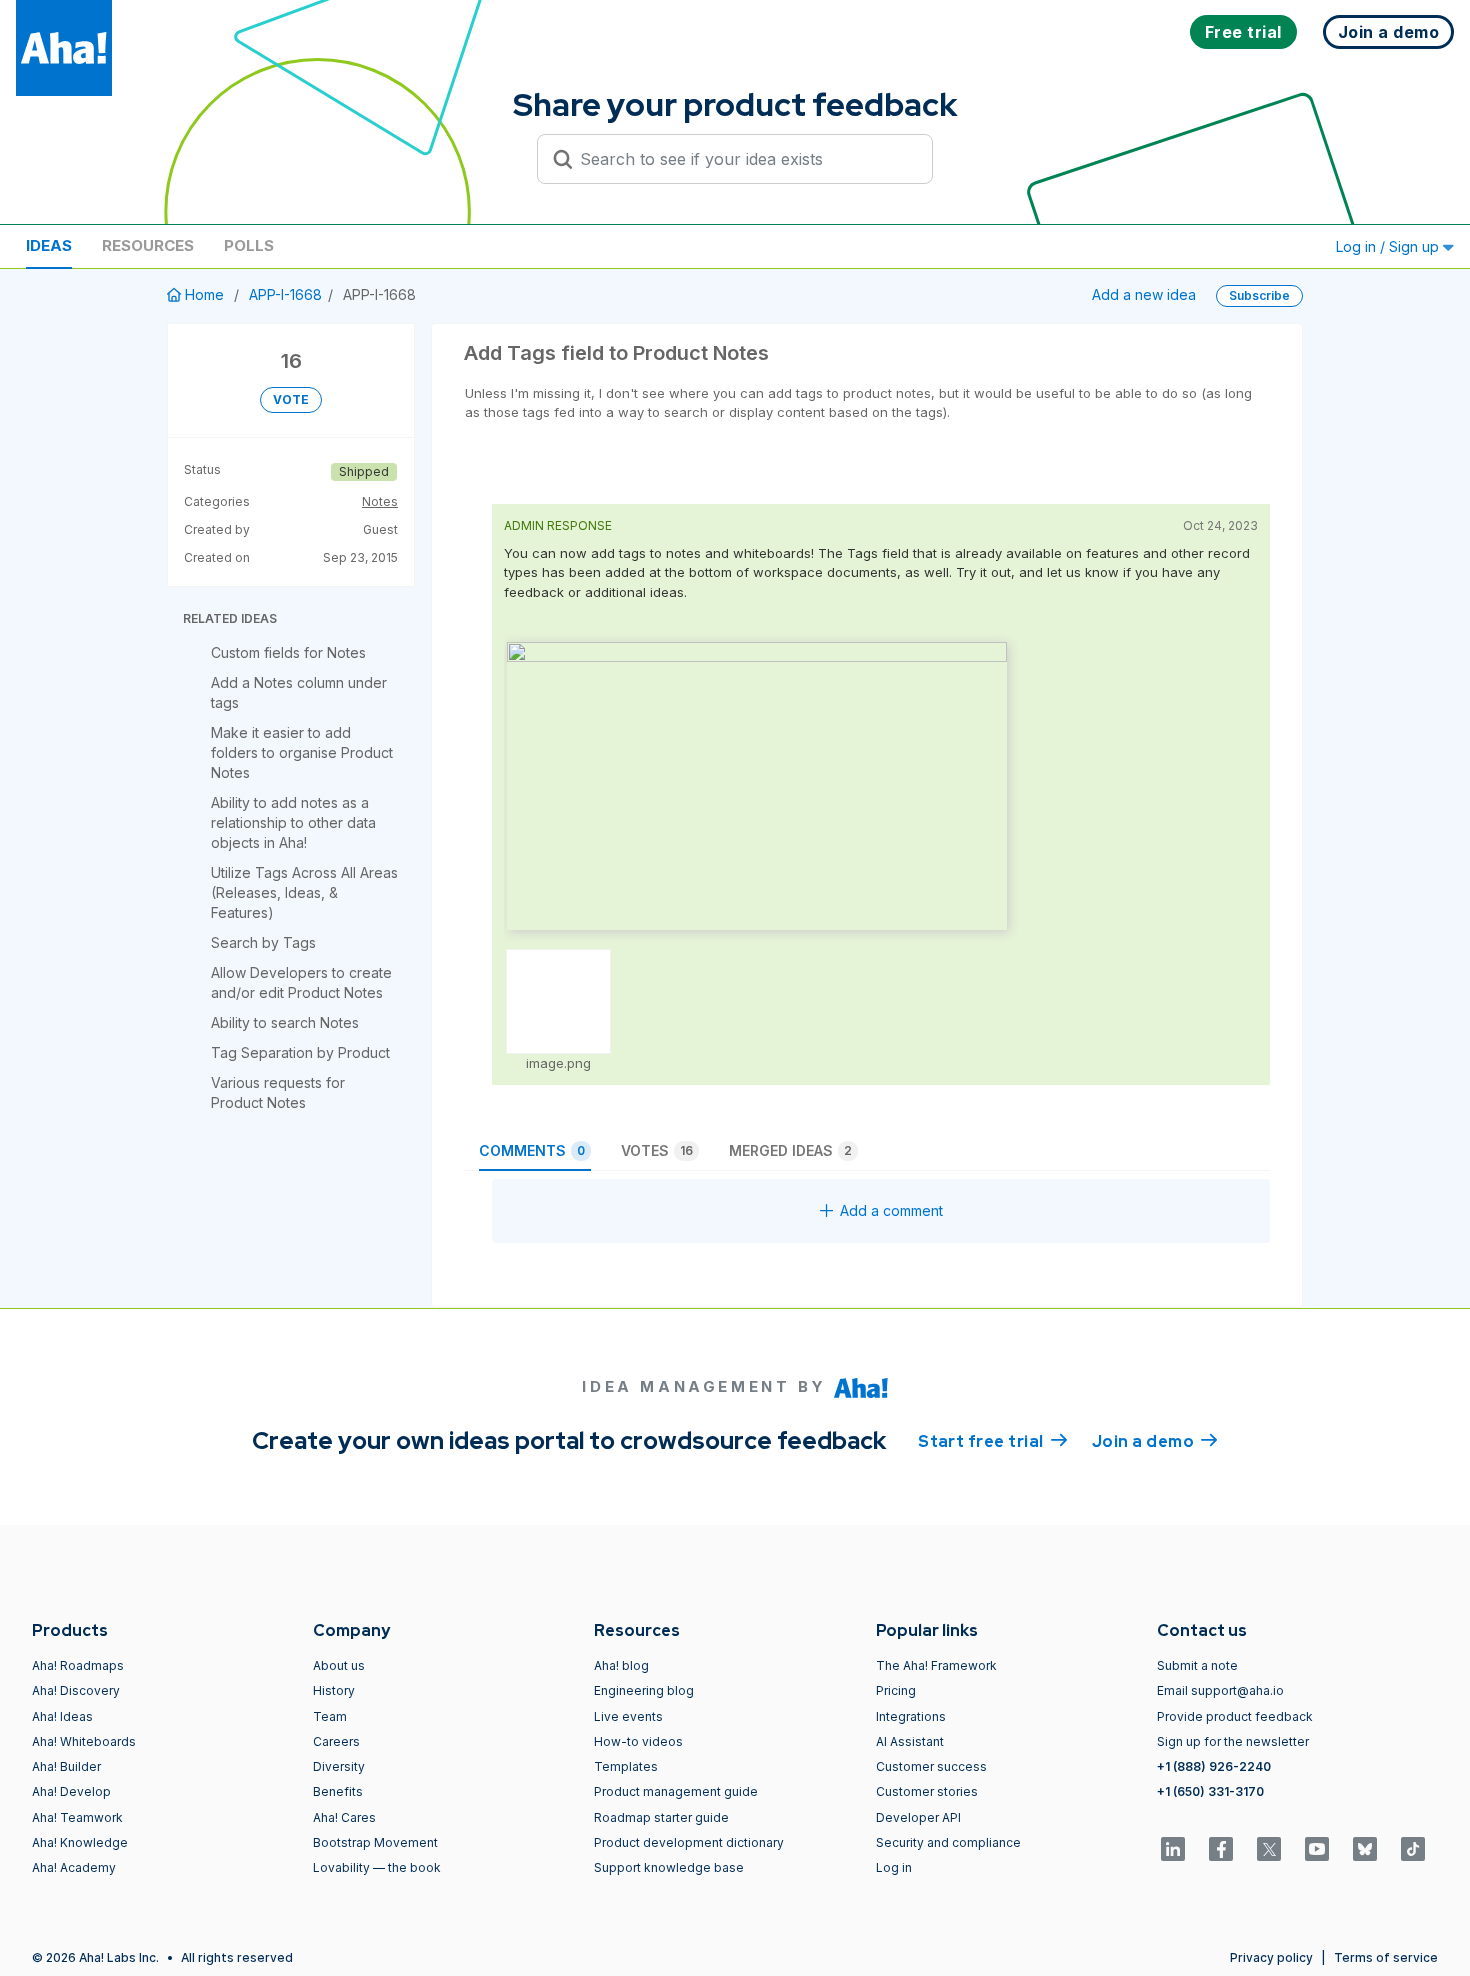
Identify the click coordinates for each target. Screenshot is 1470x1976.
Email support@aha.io (1220, 1690)
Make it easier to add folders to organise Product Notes (302, 752)
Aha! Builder (66, 1766)
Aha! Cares (344, 1817)
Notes (380, 501)
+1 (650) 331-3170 (1210, 1791)
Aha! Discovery (76, 1690)
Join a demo (1155, 1441)
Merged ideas (790, 1150)
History (334, 1690)
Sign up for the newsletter (1233, 1741)
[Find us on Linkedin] (1173, 1849)
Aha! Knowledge (80, 1842)
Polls (249, 245)
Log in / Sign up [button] (1389, 246)
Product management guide (676, 1791)
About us (339, 1665)
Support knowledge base (669, 1867)
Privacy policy (1271, 1957)
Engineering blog (644, 1690)
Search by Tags (263, 942)
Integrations (911, 1716)
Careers (336, 1741)
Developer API (918, 1817)
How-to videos (638, 1741)
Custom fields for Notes (288, 652)
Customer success (931, 1766)
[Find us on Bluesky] (1365, 1849)
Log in (894, 1867)
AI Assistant (910, 1741)
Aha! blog (621, 1665)
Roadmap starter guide (661, 1817)
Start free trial (993, 1441)
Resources (148, 245)
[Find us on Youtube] (1317, 1849)
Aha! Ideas (62, 1716)
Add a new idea (1144, 294)
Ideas (49, 245)
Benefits (338, 1791)
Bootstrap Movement (375, 1842)
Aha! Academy (74, 1867)
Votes (657, 1150)
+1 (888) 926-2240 (1214, 1766)
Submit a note (1197, 1665)
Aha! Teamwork (77, 1817)
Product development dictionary (689, 1842)
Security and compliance (948, 1842)
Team (330, 1716)
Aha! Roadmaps (78, 1665)
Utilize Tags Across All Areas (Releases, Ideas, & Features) (304, 892)
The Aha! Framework (936, 1665)
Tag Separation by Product (300, 1052)
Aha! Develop (71, 1791)
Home (204, 294)
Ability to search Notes (285, 1022)
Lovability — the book (377, 1867)
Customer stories (927, 1791)
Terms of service (1386, 1957)
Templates (626, 1766)
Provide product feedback (1235, 1716)
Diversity (339, 1766)
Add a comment (891, 1210)
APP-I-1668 (285, 294)
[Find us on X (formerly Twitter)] (1269, 1849)
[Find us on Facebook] (1221, 1849)
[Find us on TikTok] (1413, 1849)
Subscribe (1259, 295)
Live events (628, 1716)
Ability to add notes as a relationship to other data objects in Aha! (293, 822)
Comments (532, 1150)
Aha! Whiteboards (84, 1741)
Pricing (896, 1690)
